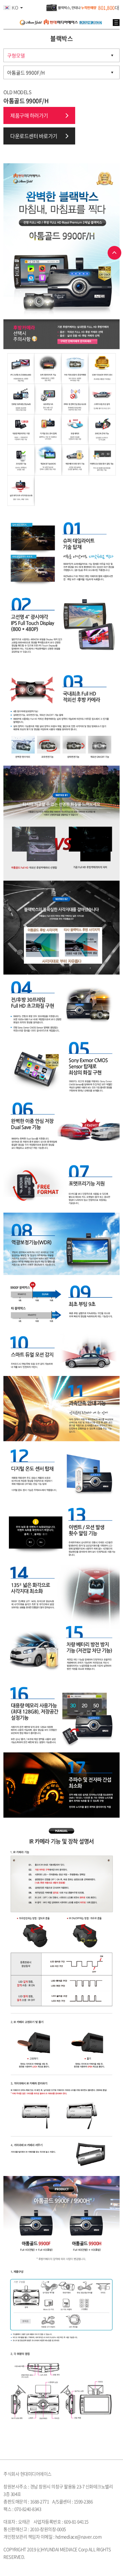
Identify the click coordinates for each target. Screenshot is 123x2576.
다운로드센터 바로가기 (34, 136)
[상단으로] (114, 253)
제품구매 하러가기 (29, 115)
